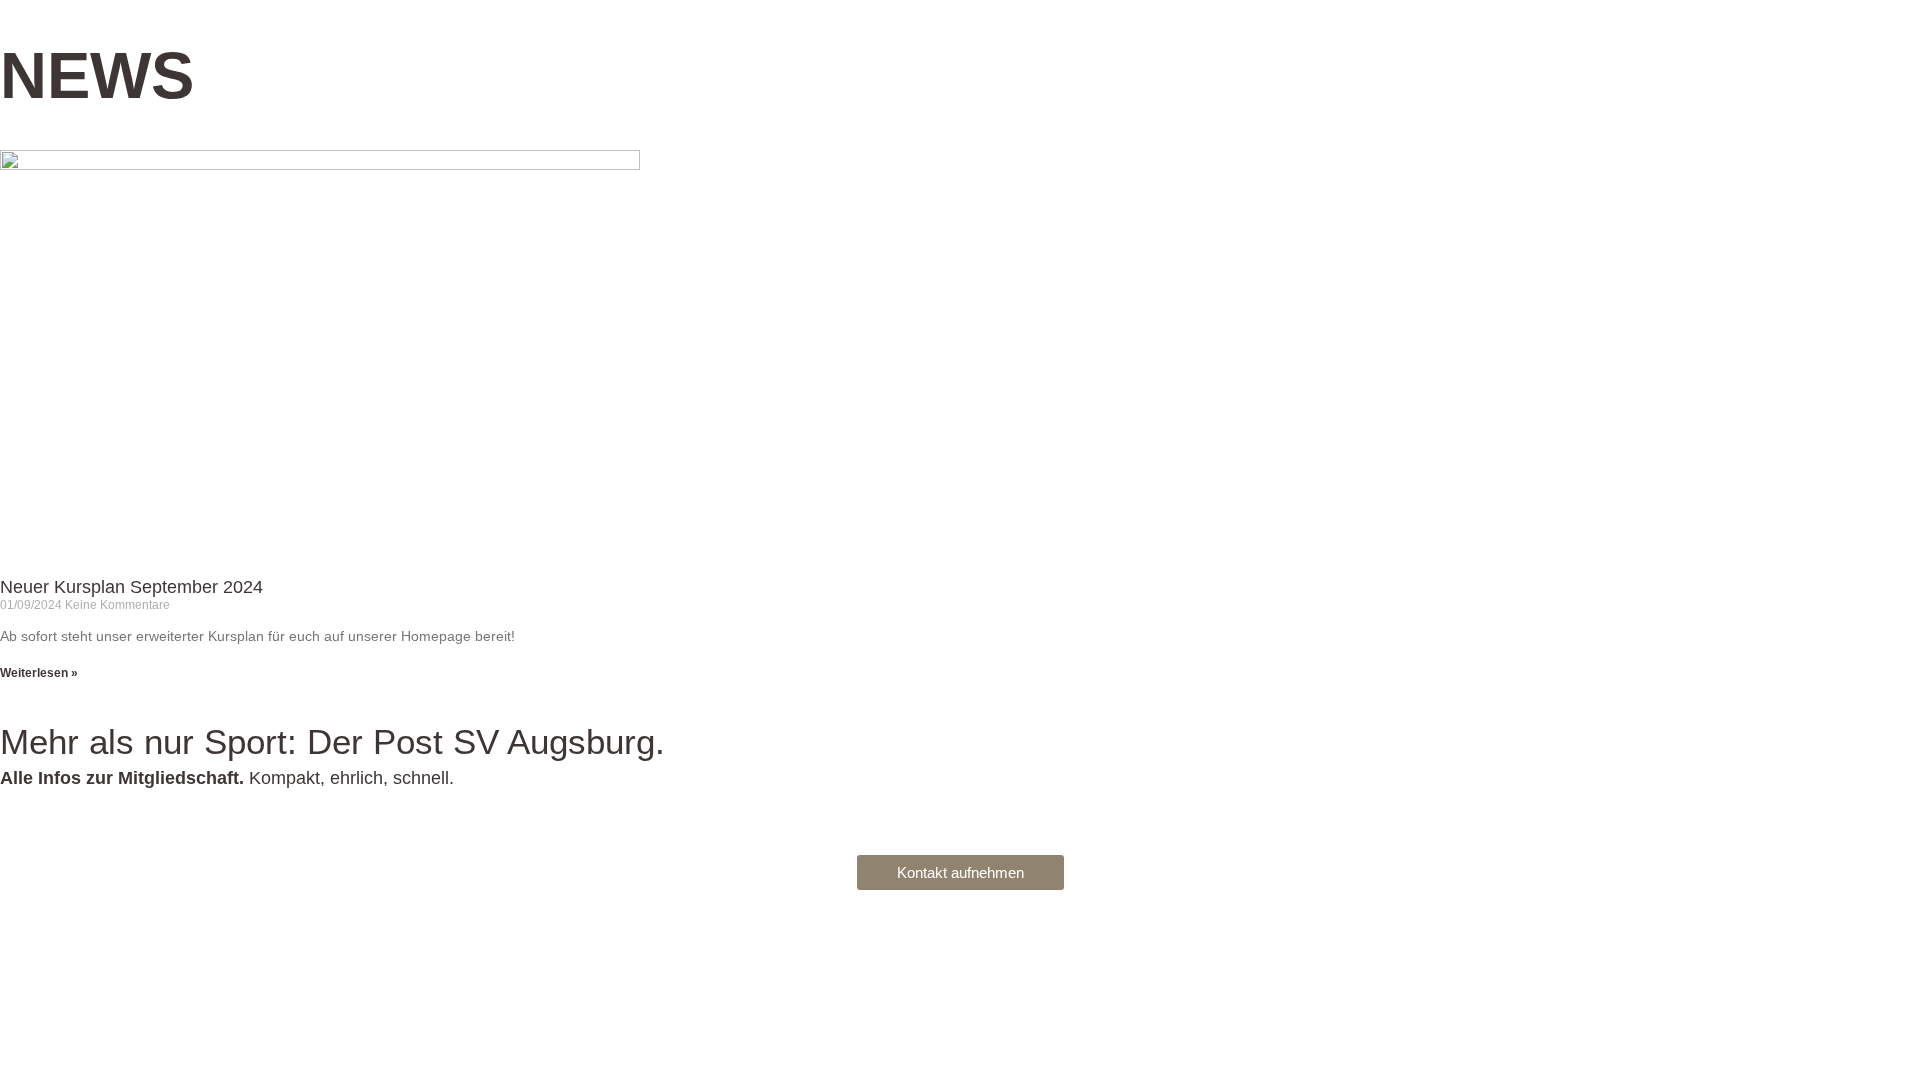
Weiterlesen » (39, 673)
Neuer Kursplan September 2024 (131, 587)
